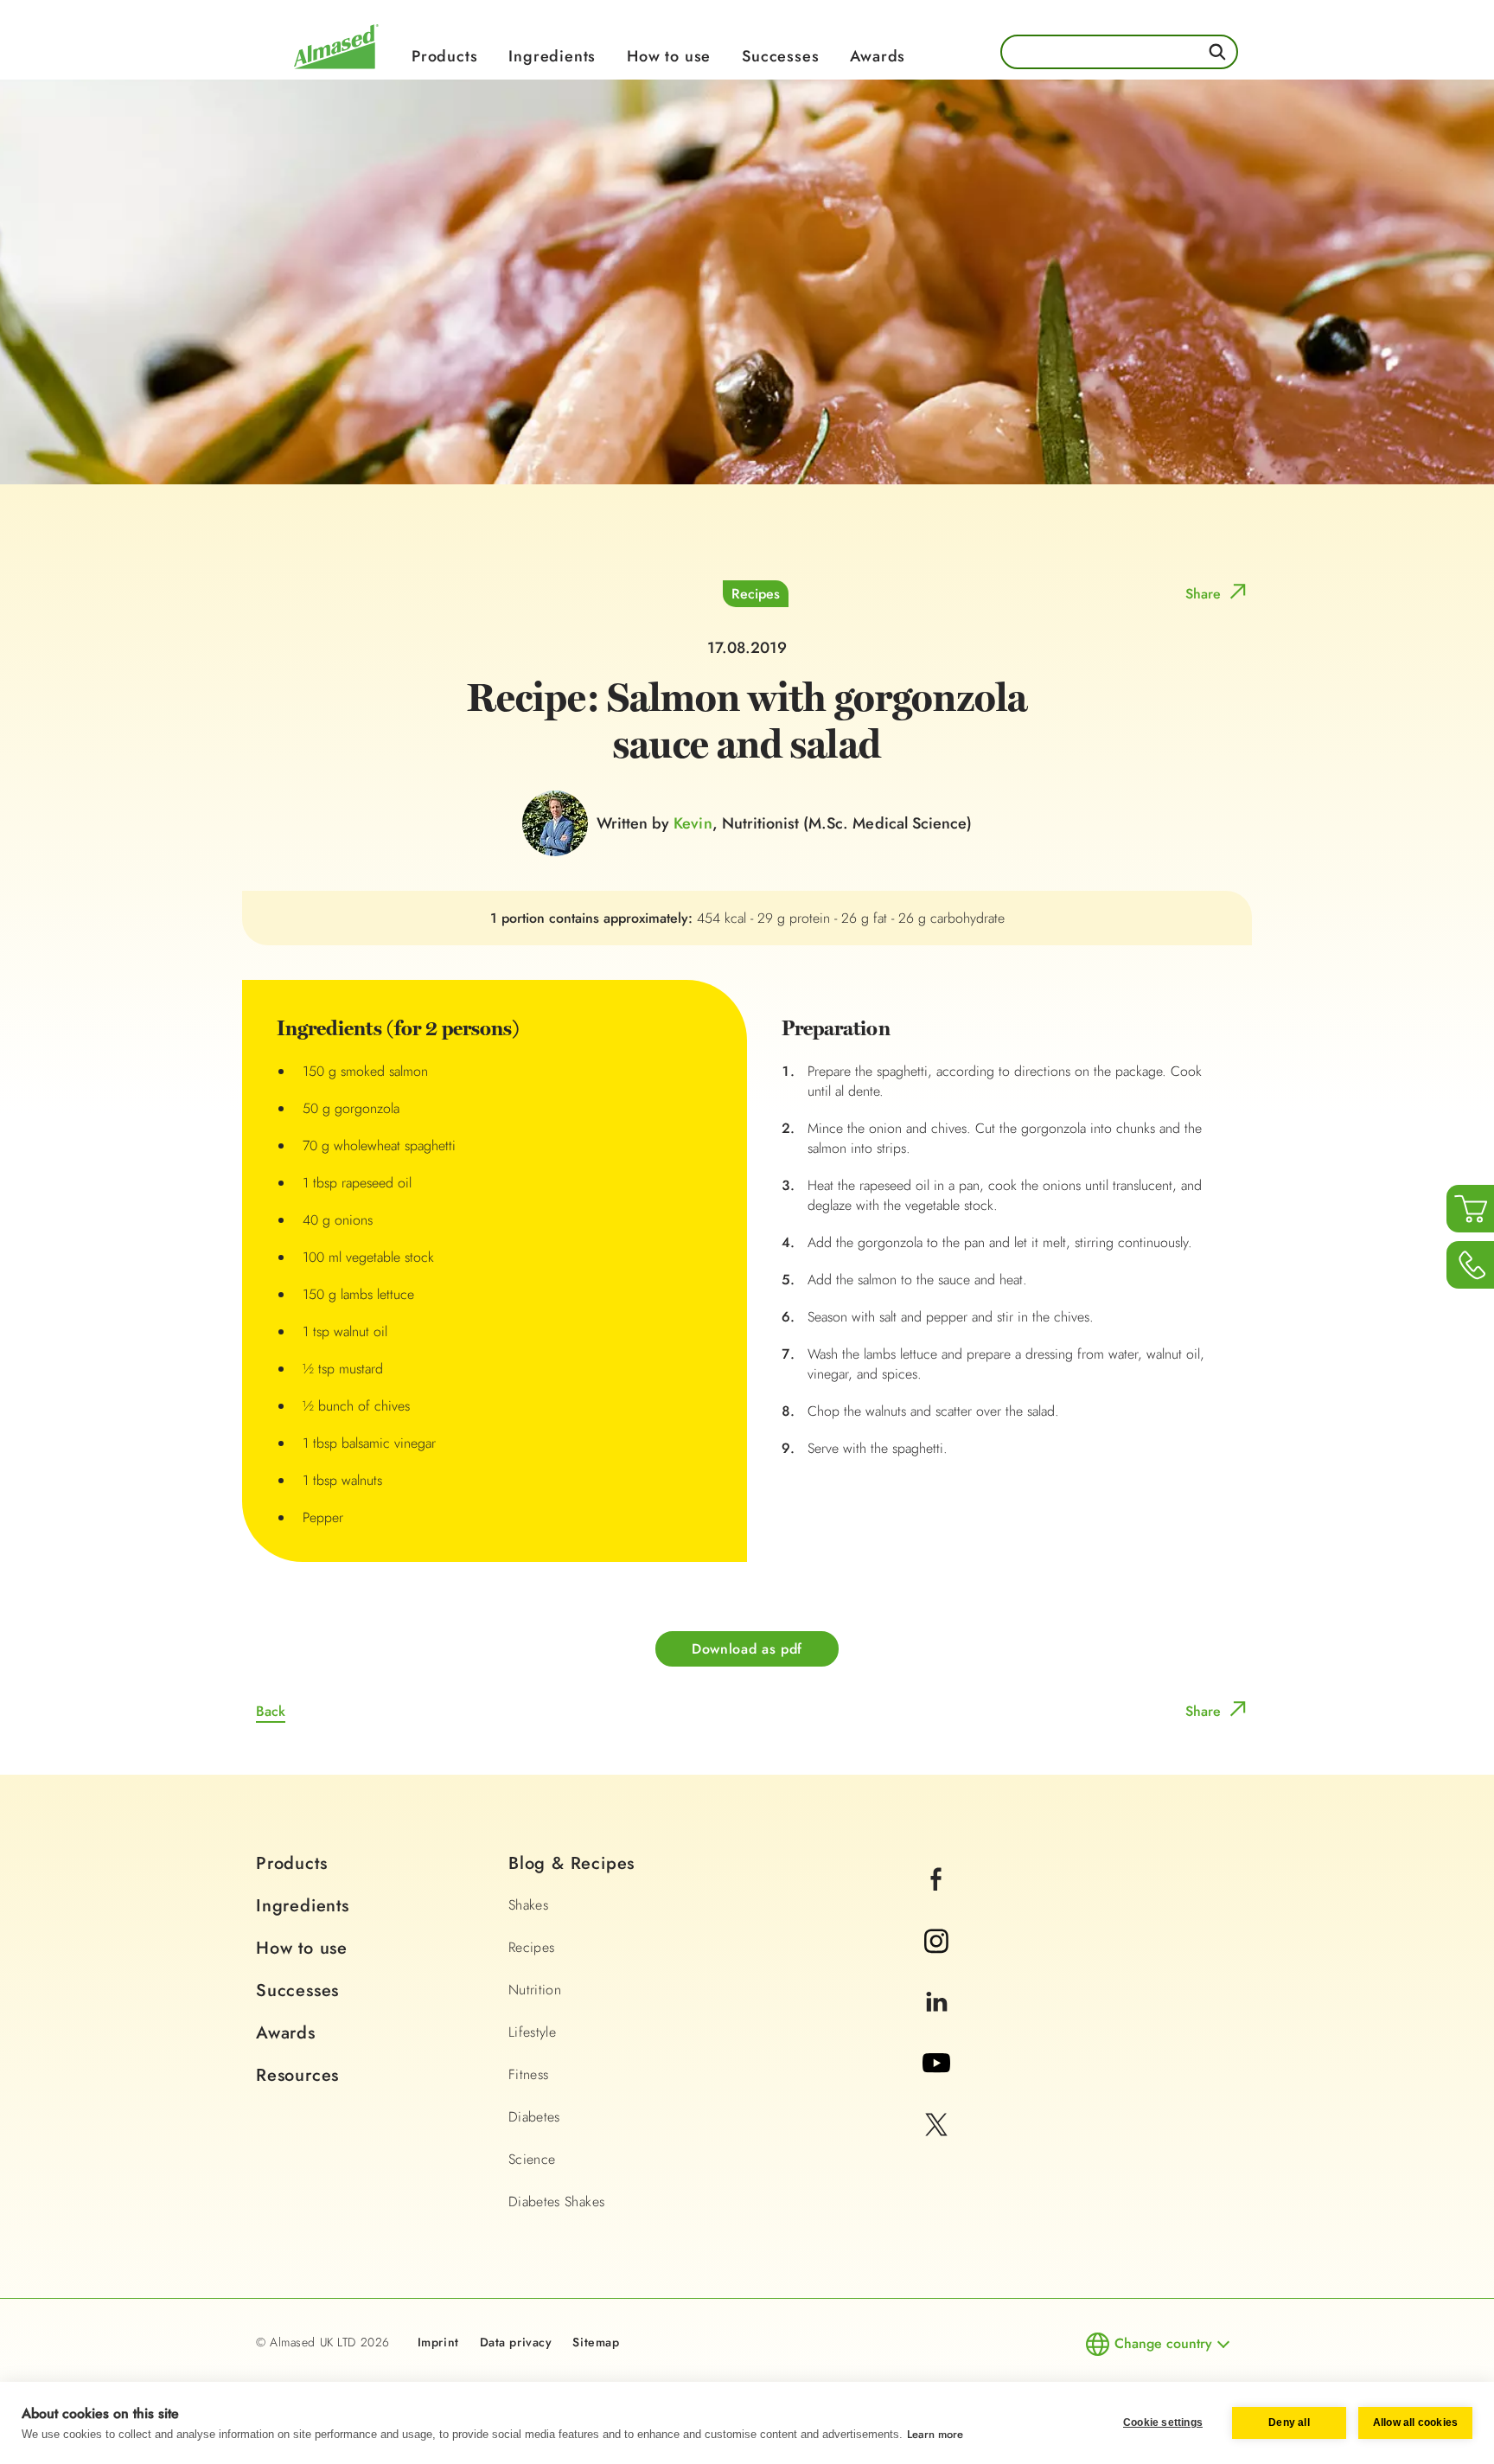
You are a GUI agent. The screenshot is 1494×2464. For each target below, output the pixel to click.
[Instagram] (936, 1964)
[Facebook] (936, 1902)
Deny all (1289, 2422)
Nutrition (535, 1990)
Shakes (528, 1905)
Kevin (693, 823)
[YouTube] (937, 2086)
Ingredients (552, 56)
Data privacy (516, 2342)
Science (532, 2159)
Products (444, 56)
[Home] (336, 71)
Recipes (756, 594)
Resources (297, 2075)
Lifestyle (532, 2032)
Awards (878, 56)
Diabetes (534, 2117)
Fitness (528, 2074)
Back (271, 1711)
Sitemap (596, 2342)
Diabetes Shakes (556, 2202)
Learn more (935, 2434)
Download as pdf (747, 1649)
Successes (780, 56)
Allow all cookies (1415, 2422)
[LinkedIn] (936, 2025)
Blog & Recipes (571, 1863)
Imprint (438, 2342)
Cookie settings (1163, 2422)
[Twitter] (936, 2148)
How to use (669, 56)
